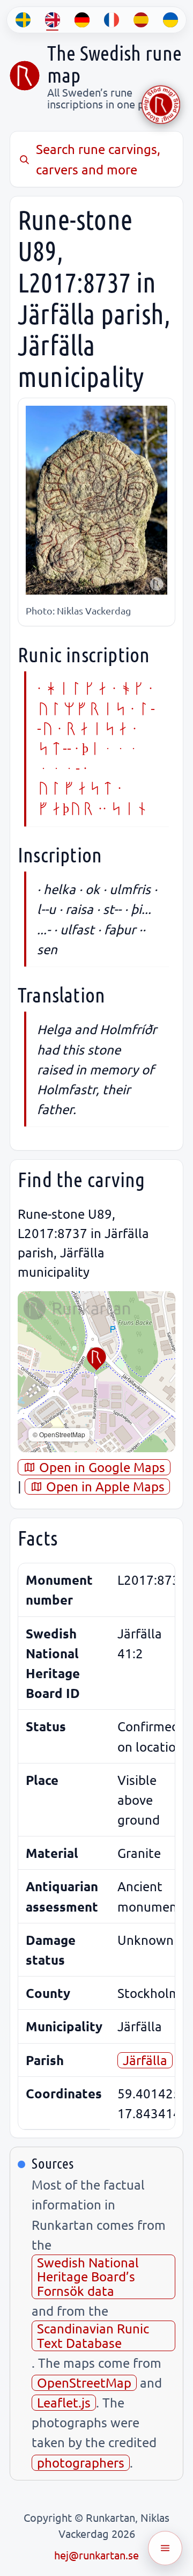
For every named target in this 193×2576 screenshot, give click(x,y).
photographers (81, 2462)
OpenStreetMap (84, 2383)
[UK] (170, 20)
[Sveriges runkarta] (25, 76)
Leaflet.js (64, 2402)
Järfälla (145, 2060)
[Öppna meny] (165, 2548)
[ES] (141, 20)
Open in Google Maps (101, 1467)
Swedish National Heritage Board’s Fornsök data (88, 2277)
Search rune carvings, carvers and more (98, 159)
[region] (96, 1372)
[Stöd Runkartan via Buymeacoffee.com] (161, 105)
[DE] (82, 20)
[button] (96, 1359)
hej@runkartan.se (96, 2555)
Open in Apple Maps (104, 1486)
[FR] (111, 20)
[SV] (23, 20)
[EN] (52, 20)
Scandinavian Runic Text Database (93, 2335)
